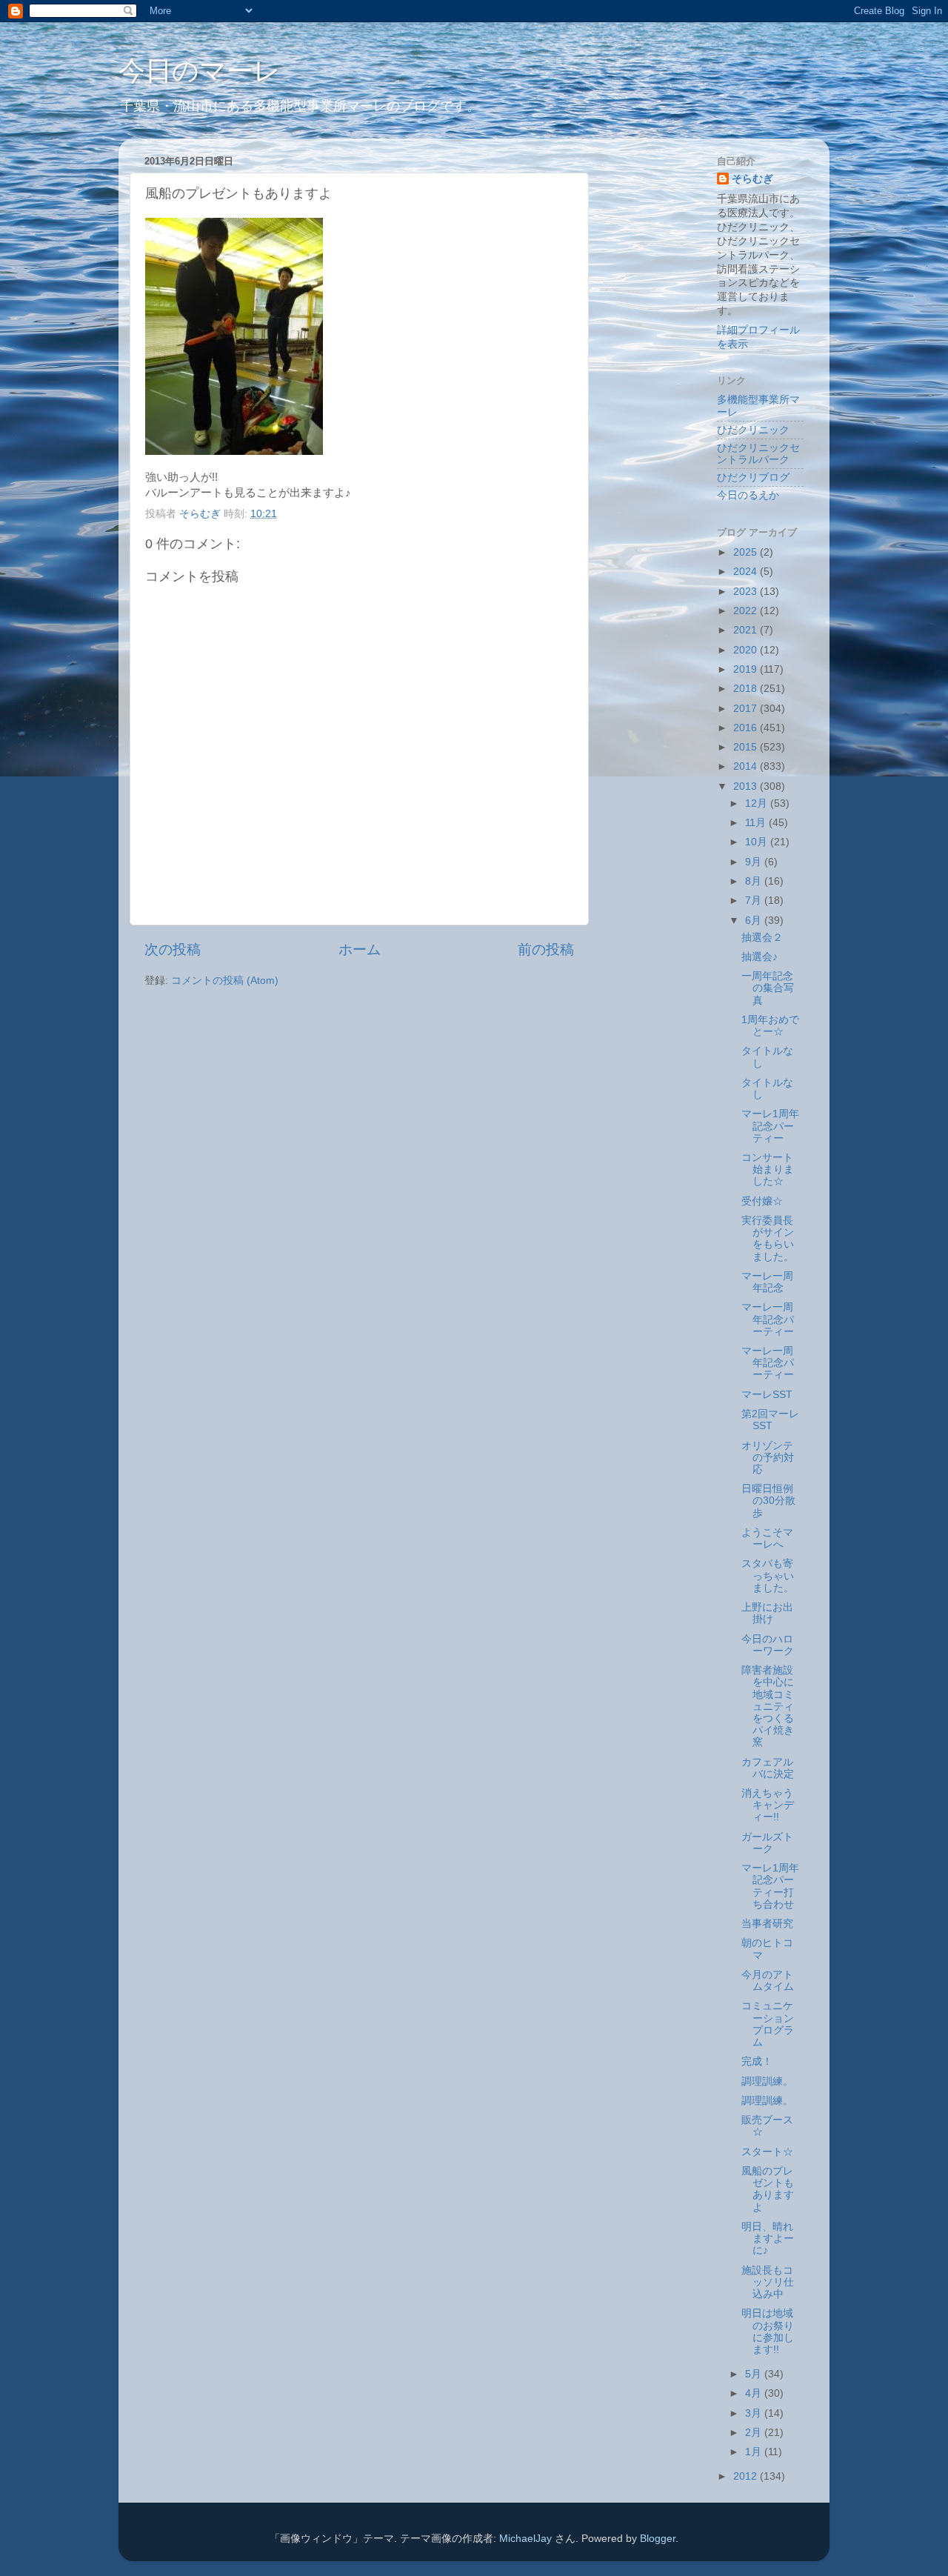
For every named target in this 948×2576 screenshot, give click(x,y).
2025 (747, 552)
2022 (747, 611)
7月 (755, 901)
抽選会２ (762, 938)
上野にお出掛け (767, 1613)
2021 (747, 630)
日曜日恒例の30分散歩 (768, 1501)
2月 (755, 2433)
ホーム (360, 949)
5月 (755, 2374)
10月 (758, 842)
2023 (747, 592)
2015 (747, 747)
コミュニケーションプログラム (768, 2024)
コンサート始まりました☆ (768, 1169)
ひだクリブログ (753, 477)
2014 (747, 766)
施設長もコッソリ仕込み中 (768, 2282)
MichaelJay (525, 2539)
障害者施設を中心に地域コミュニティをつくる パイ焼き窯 (773, 1706)
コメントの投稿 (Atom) (225, 981)
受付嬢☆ (762, 1201)
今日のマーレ (200, 71)
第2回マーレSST (770, 1420)
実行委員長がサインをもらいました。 (768, 1239)
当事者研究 (767, 1924)
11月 (757, 823)
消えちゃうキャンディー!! (768, 1805)
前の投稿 (546, 949)
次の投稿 (173, 949)
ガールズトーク (767, 1843)
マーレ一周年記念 (767, 1282)
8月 (755, 881)
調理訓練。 (767, 2081)
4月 (755, 2393)
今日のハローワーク (768, 1645)
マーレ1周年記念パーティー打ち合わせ (770, 1886)
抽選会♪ (760, 957)
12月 (758, 803)
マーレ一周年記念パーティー (768, 1319)
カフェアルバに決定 (768, 1768)
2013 (747, 786)
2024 (747, 572)
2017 (747, 709)
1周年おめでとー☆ (770, 1026)
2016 (747, 728)
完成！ (757, 2061)
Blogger (658, 2539)
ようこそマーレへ (767, 1538)
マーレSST (767, 1395)
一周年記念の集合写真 (768, 988)
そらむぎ (752, 179)
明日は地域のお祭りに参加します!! (768, 2332)
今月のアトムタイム (768, 1981)
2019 (747, 669)
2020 (747, 650)
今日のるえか (748, 495)
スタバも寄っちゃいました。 (768, 1575)
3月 (755, 2413)
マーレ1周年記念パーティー (770, 1126)
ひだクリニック (753, 430)
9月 (755, 862)
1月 (755, 2452)
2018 (747, 689)
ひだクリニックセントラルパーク (758, 454)
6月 (755, 921)
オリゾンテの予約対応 (768, 1458)
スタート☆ (767, 2152)
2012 (747, 2476)
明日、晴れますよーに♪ (768, 2239)
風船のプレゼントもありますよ (768, 2189)
